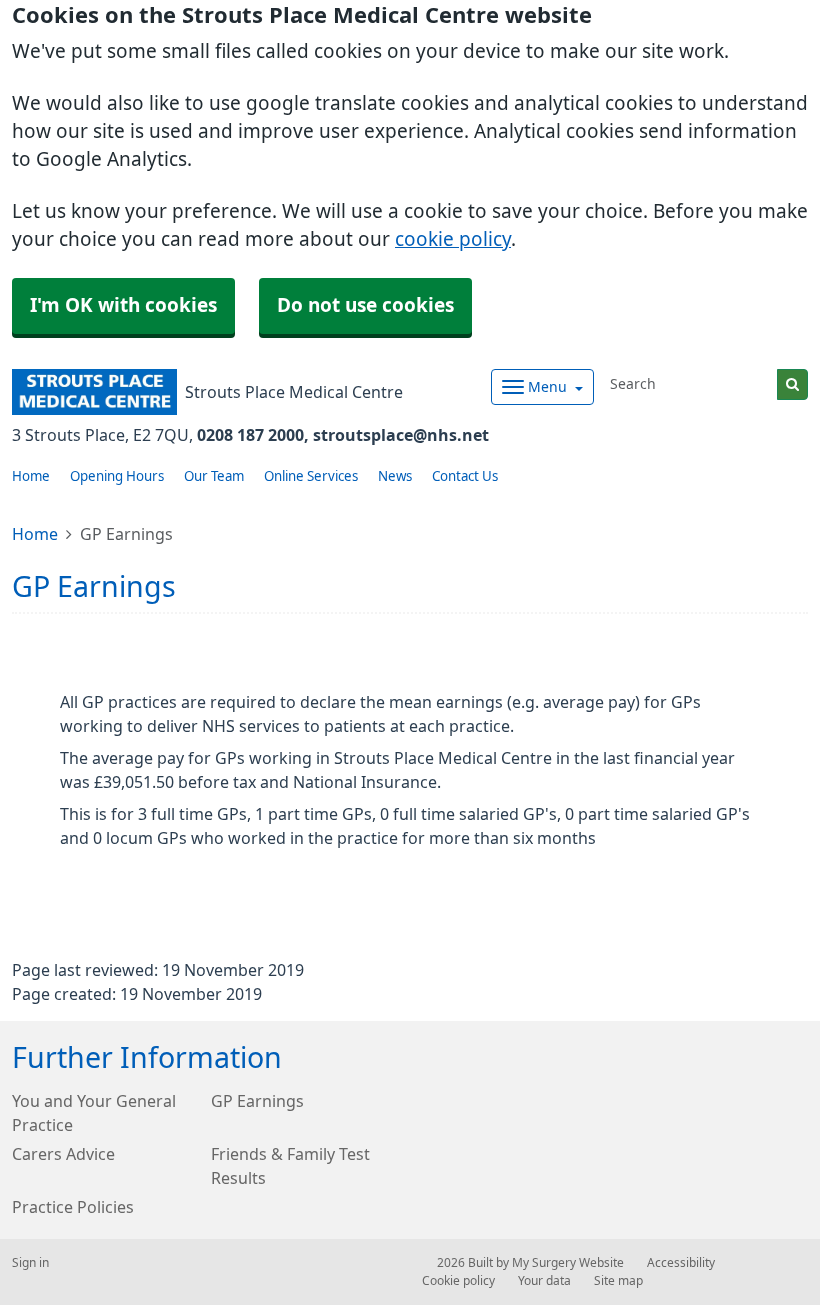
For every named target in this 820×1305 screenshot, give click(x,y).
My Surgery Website (568, 1263)
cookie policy (453, 239)
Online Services (311, 476)
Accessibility (681, 1263)
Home (31, 476)
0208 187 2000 (250, 435)
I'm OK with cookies (123, 305)
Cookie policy (458, 1281)
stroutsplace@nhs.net (401, 435)
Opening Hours (117, 476)
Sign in (30, 1263)
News (395, 476)
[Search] (792, 384)
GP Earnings (257, 1101)
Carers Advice (63, 1154)
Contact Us (465, 476)
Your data (544, 1281)
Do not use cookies (365, 305)
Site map (618, 1281)
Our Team (214, 476)
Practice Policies (73, 1207)
